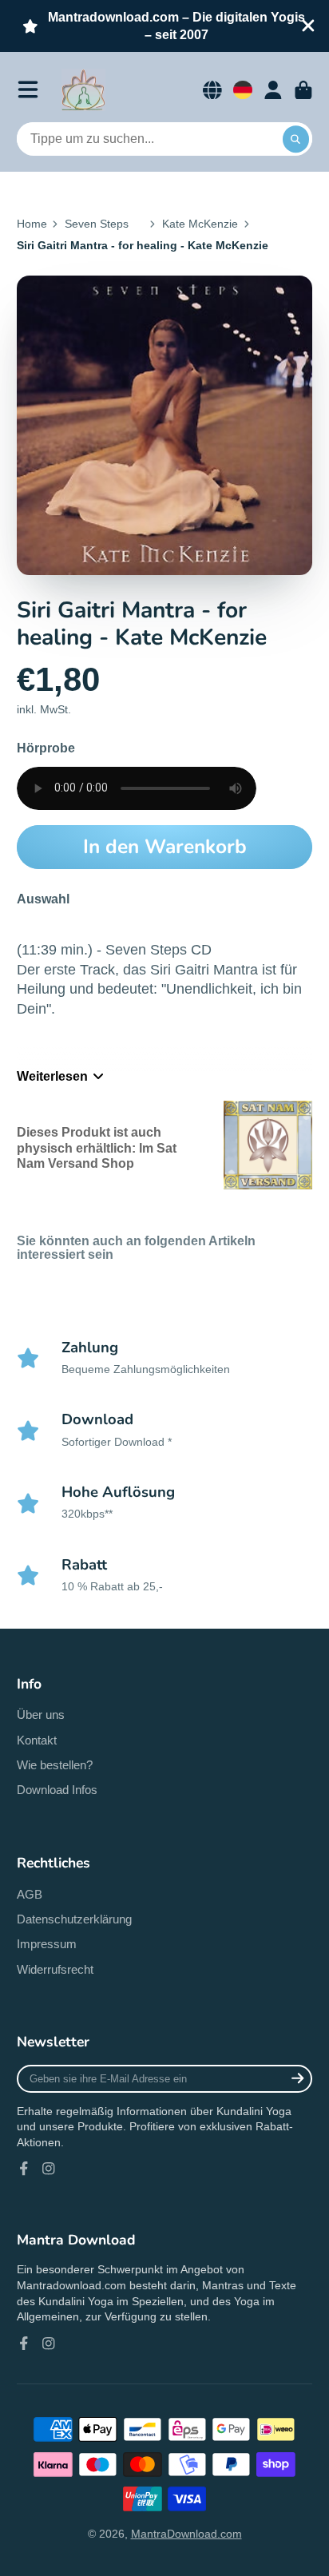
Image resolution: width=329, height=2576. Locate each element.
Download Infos (57, 1790)
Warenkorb (303, 90)
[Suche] (296, 139)
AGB (30, 1894)
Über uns (41, 1715)
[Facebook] (24, 2169)
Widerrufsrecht (55, 1969)
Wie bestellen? (55, 1765)
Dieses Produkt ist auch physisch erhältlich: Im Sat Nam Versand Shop (97, 1147)
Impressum (47, 1944)
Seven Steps (97, 224)
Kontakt (37, 1740)
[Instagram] (49, 2169)
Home (32, 224)
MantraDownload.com (186, 2534)
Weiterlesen (52, 1076)
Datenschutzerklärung (74, 1919)
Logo (83, 90)
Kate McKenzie (200, 224)
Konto (273, 90)
